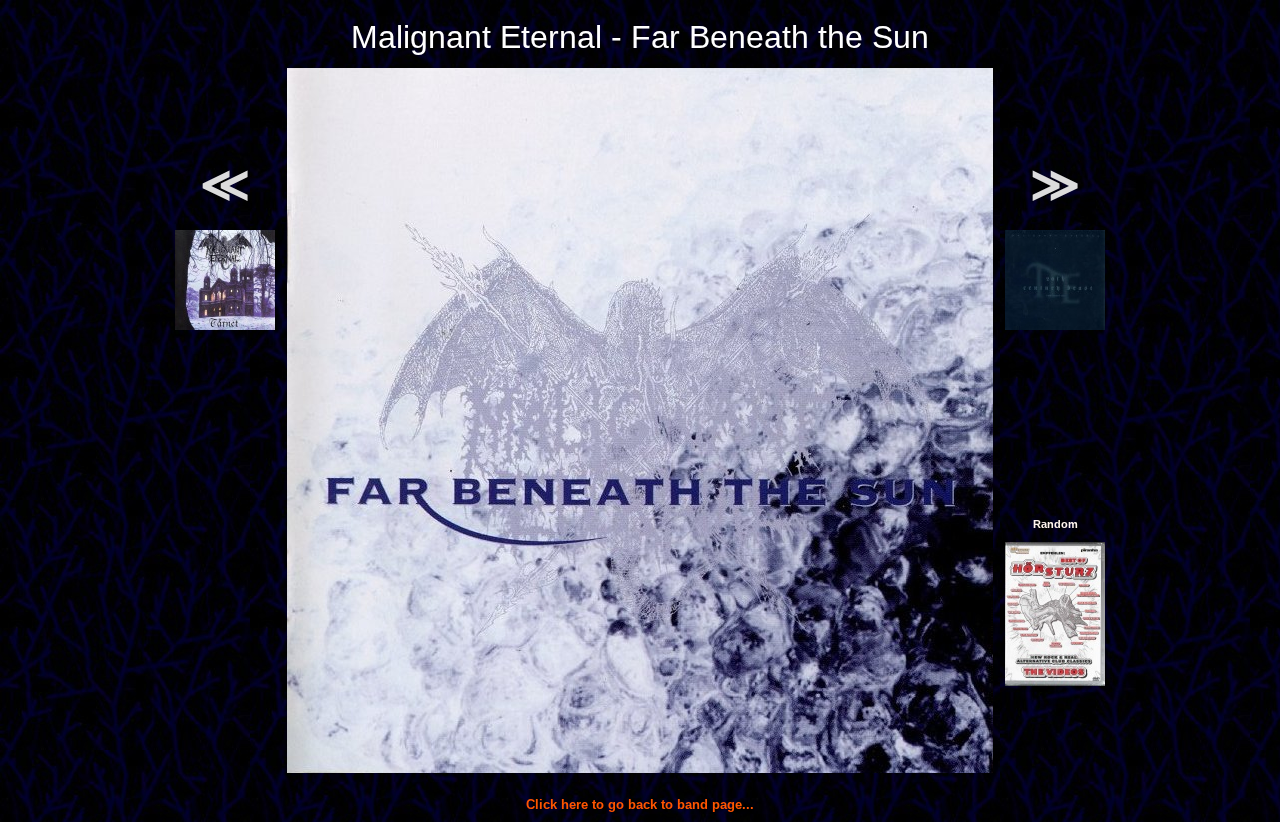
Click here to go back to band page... (640, 804)
